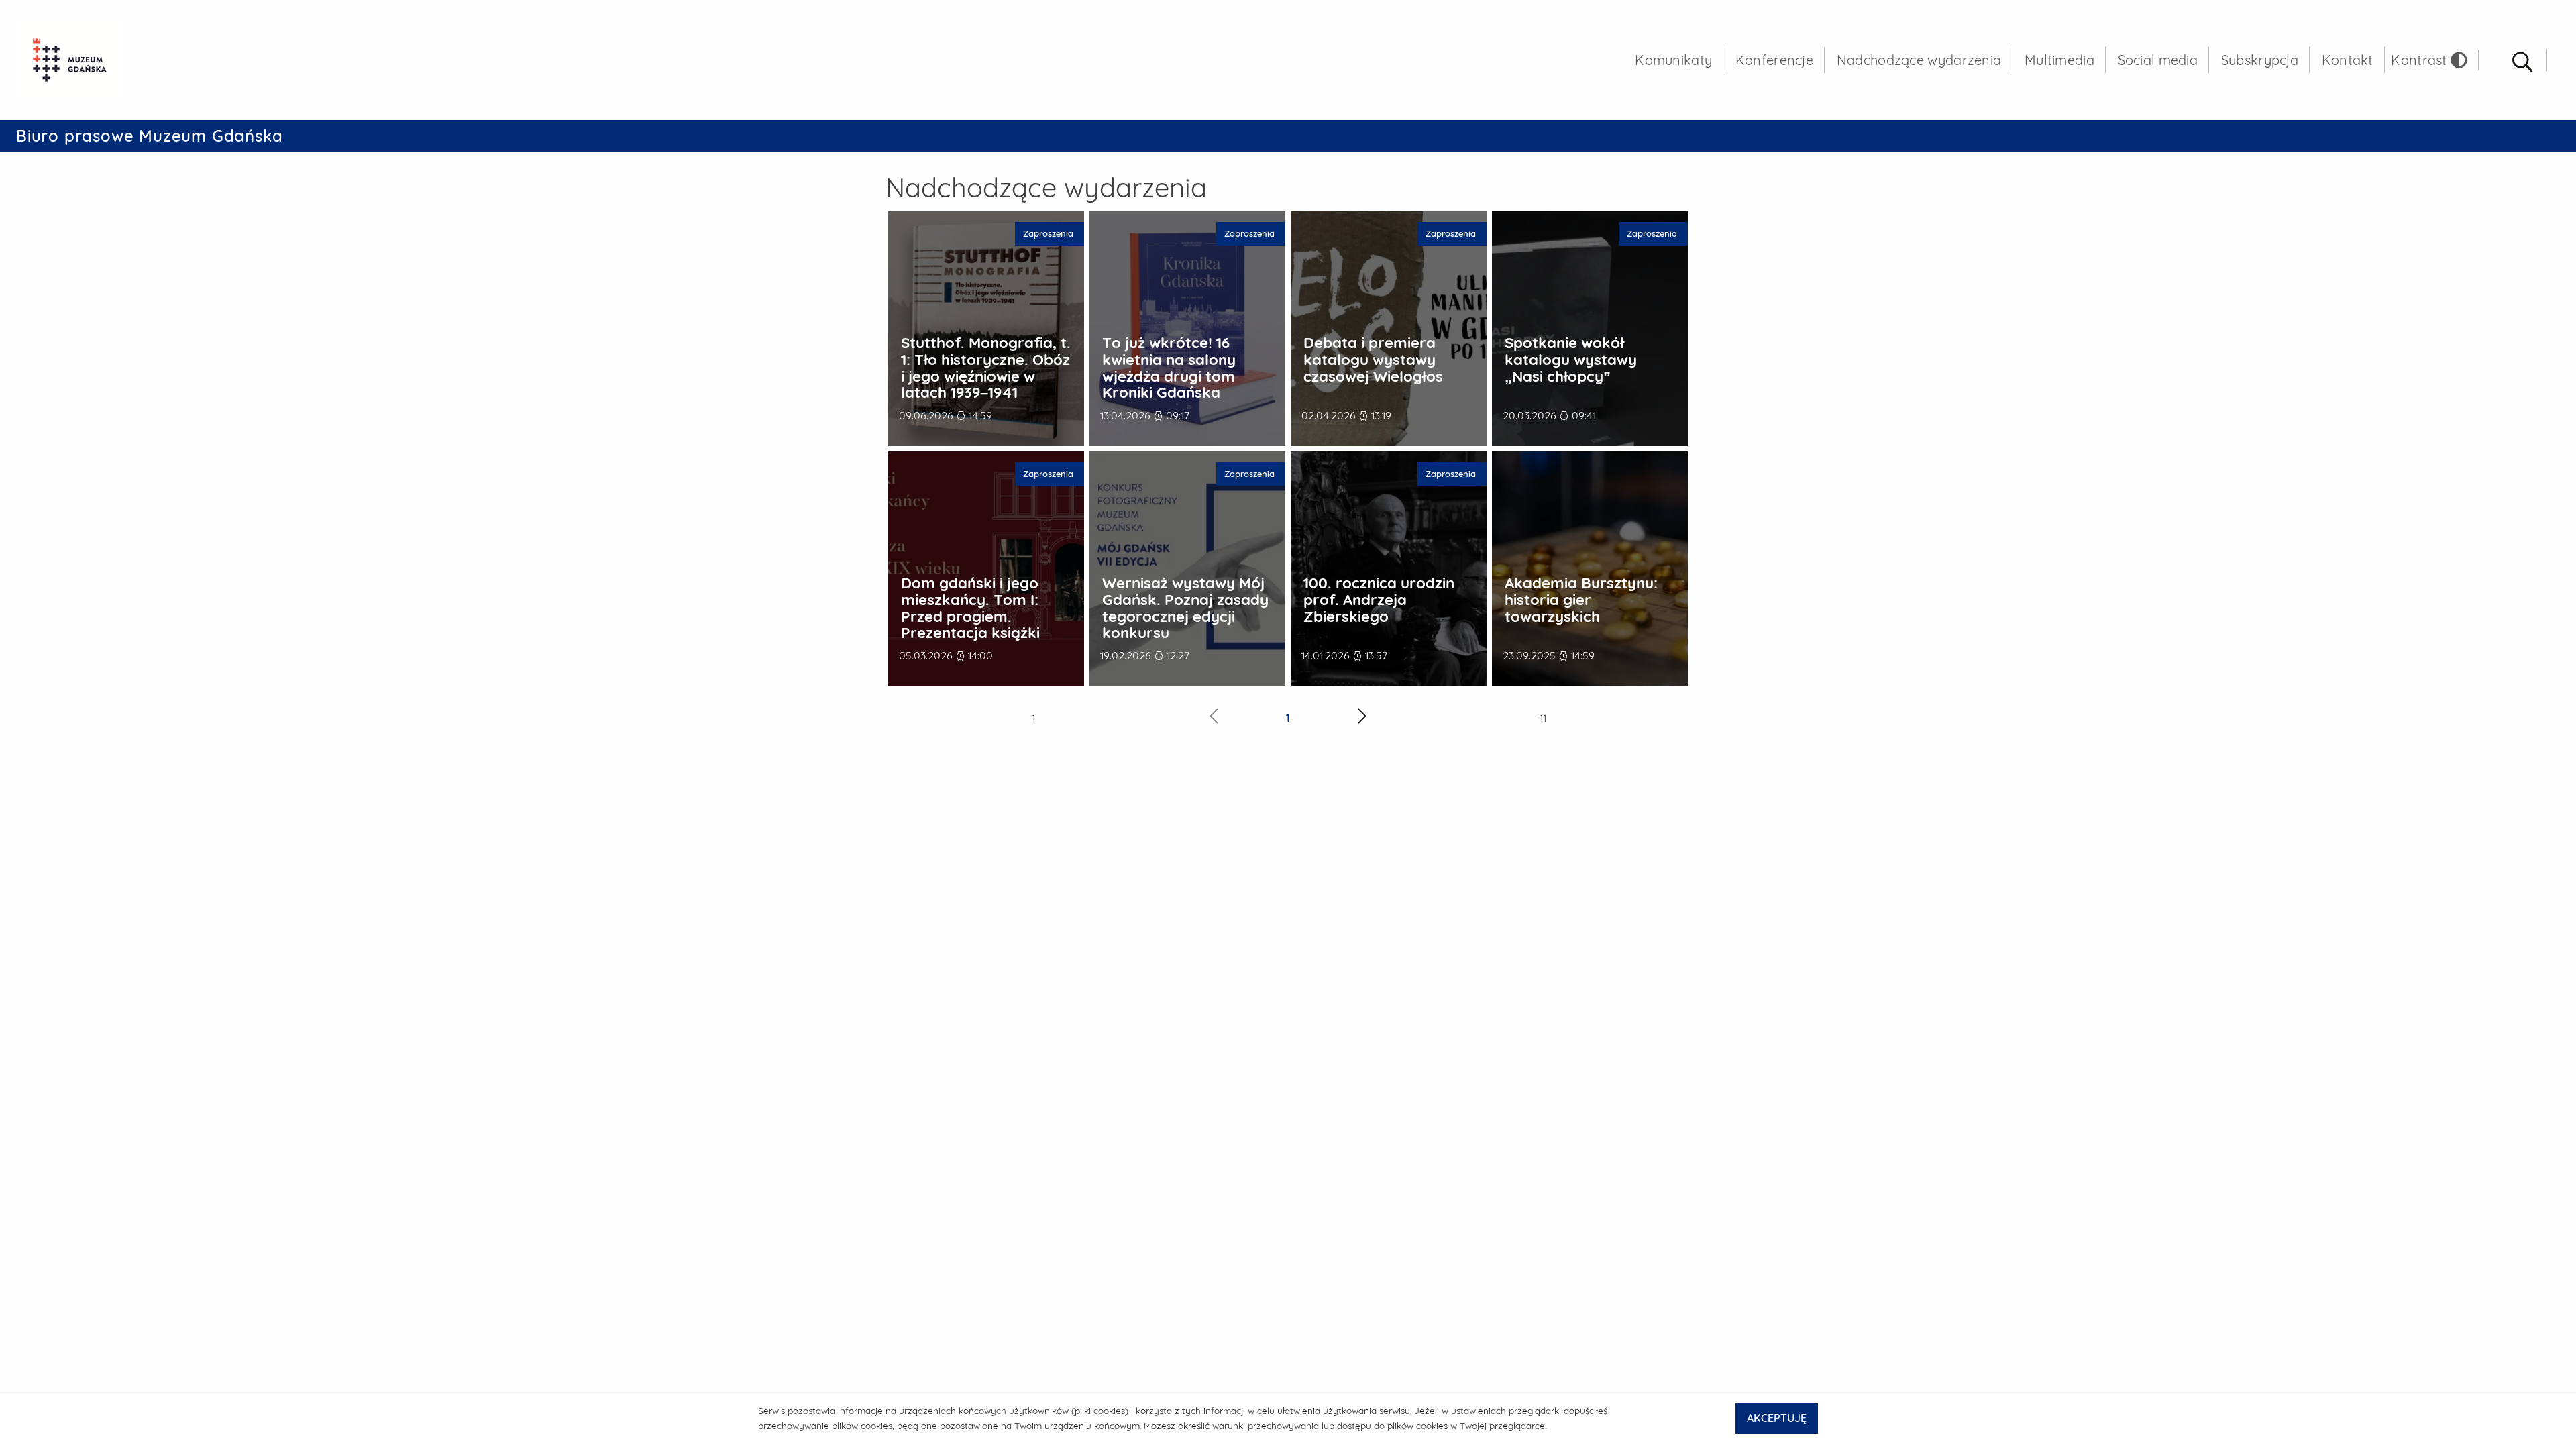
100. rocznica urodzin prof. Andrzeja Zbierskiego (1379, 600)
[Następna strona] (1362, 718)
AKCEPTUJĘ (1777, 1418)
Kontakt (2348, 60)
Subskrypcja (2260, 60)
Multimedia (2059, 60)
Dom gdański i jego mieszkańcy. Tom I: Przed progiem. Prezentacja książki (970, 608)
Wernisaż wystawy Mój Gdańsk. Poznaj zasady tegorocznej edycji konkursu (1185, 608)
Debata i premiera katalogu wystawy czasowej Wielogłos (1373, 360)
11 (1543, 718)
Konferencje (1774, 60)
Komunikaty (1673, 60)
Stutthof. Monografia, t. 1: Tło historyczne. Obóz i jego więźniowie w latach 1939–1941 (986, 368)
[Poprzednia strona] (1214, 718)
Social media (2158, 60)
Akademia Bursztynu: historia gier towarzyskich (1581, 600)
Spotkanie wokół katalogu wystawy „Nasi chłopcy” (1571, 360)
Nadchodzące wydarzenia (1919, 60)
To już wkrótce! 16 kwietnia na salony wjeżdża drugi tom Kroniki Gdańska (1169, 368)
